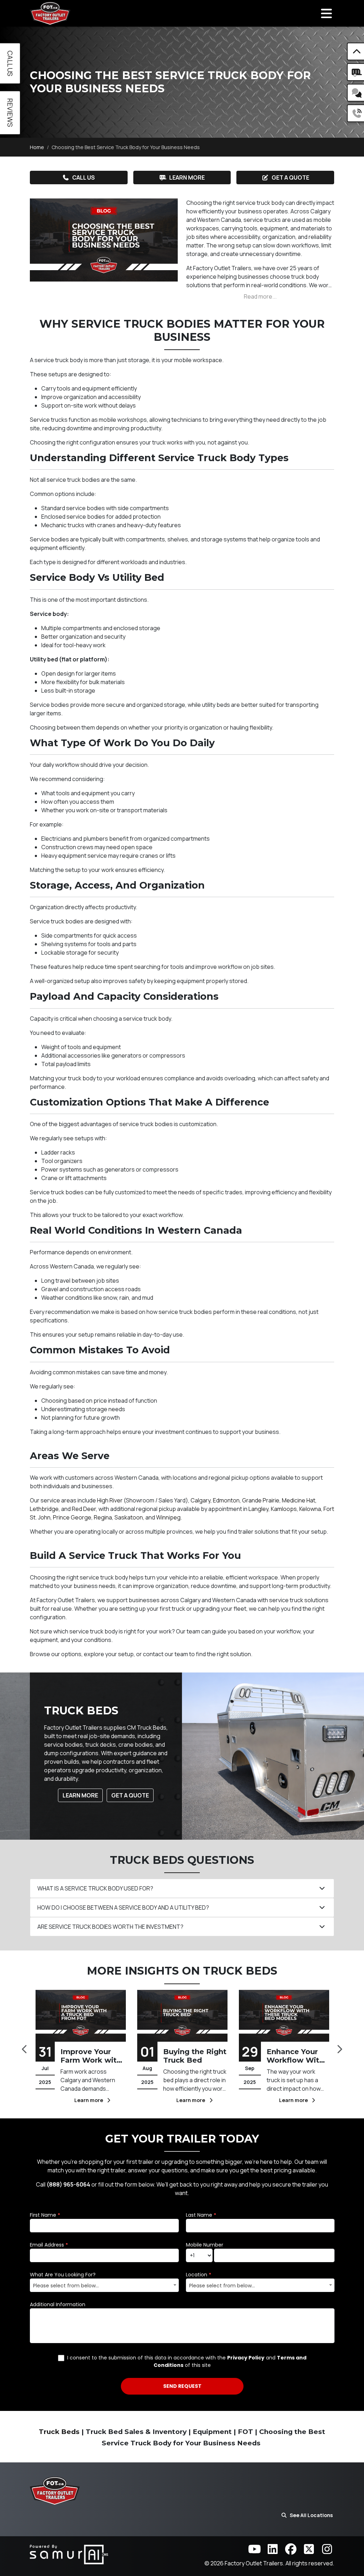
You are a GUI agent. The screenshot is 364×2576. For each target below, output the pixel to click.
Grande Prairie (261, 1500)
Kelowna (310, 1509)
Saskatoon (129, 1517)
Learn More (187, 178)
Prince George (72, 1517)
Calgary (200, 1500)
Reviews (10, 113)
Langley (258, 1509)
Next (339, 2047)
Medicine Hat (299, 1500)
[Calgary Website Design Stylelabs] (69, 2554)
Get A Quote (130, 1795)
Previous (25, 2047)
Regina (103, 1517)
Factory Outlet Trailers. (255, 2563)
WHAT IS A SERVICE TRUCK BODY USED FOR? (95, 1888)
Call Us (84, 178)
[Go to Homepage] (50, 13)
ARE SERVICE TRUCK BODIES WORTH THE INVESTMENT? (110, 1927)
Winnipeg (168, 1517)
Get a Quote (290, 178)
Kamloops (284, 1509)
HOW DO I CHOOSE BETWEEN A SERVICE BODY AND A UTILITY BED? (123, 1908)
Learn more (90, 2100)
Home (37, 147)
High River (110, 1500)
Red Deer (84, 1509)
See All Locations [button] (311, 2515)
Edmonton (226, 1500)
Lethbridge (44, 1509)
